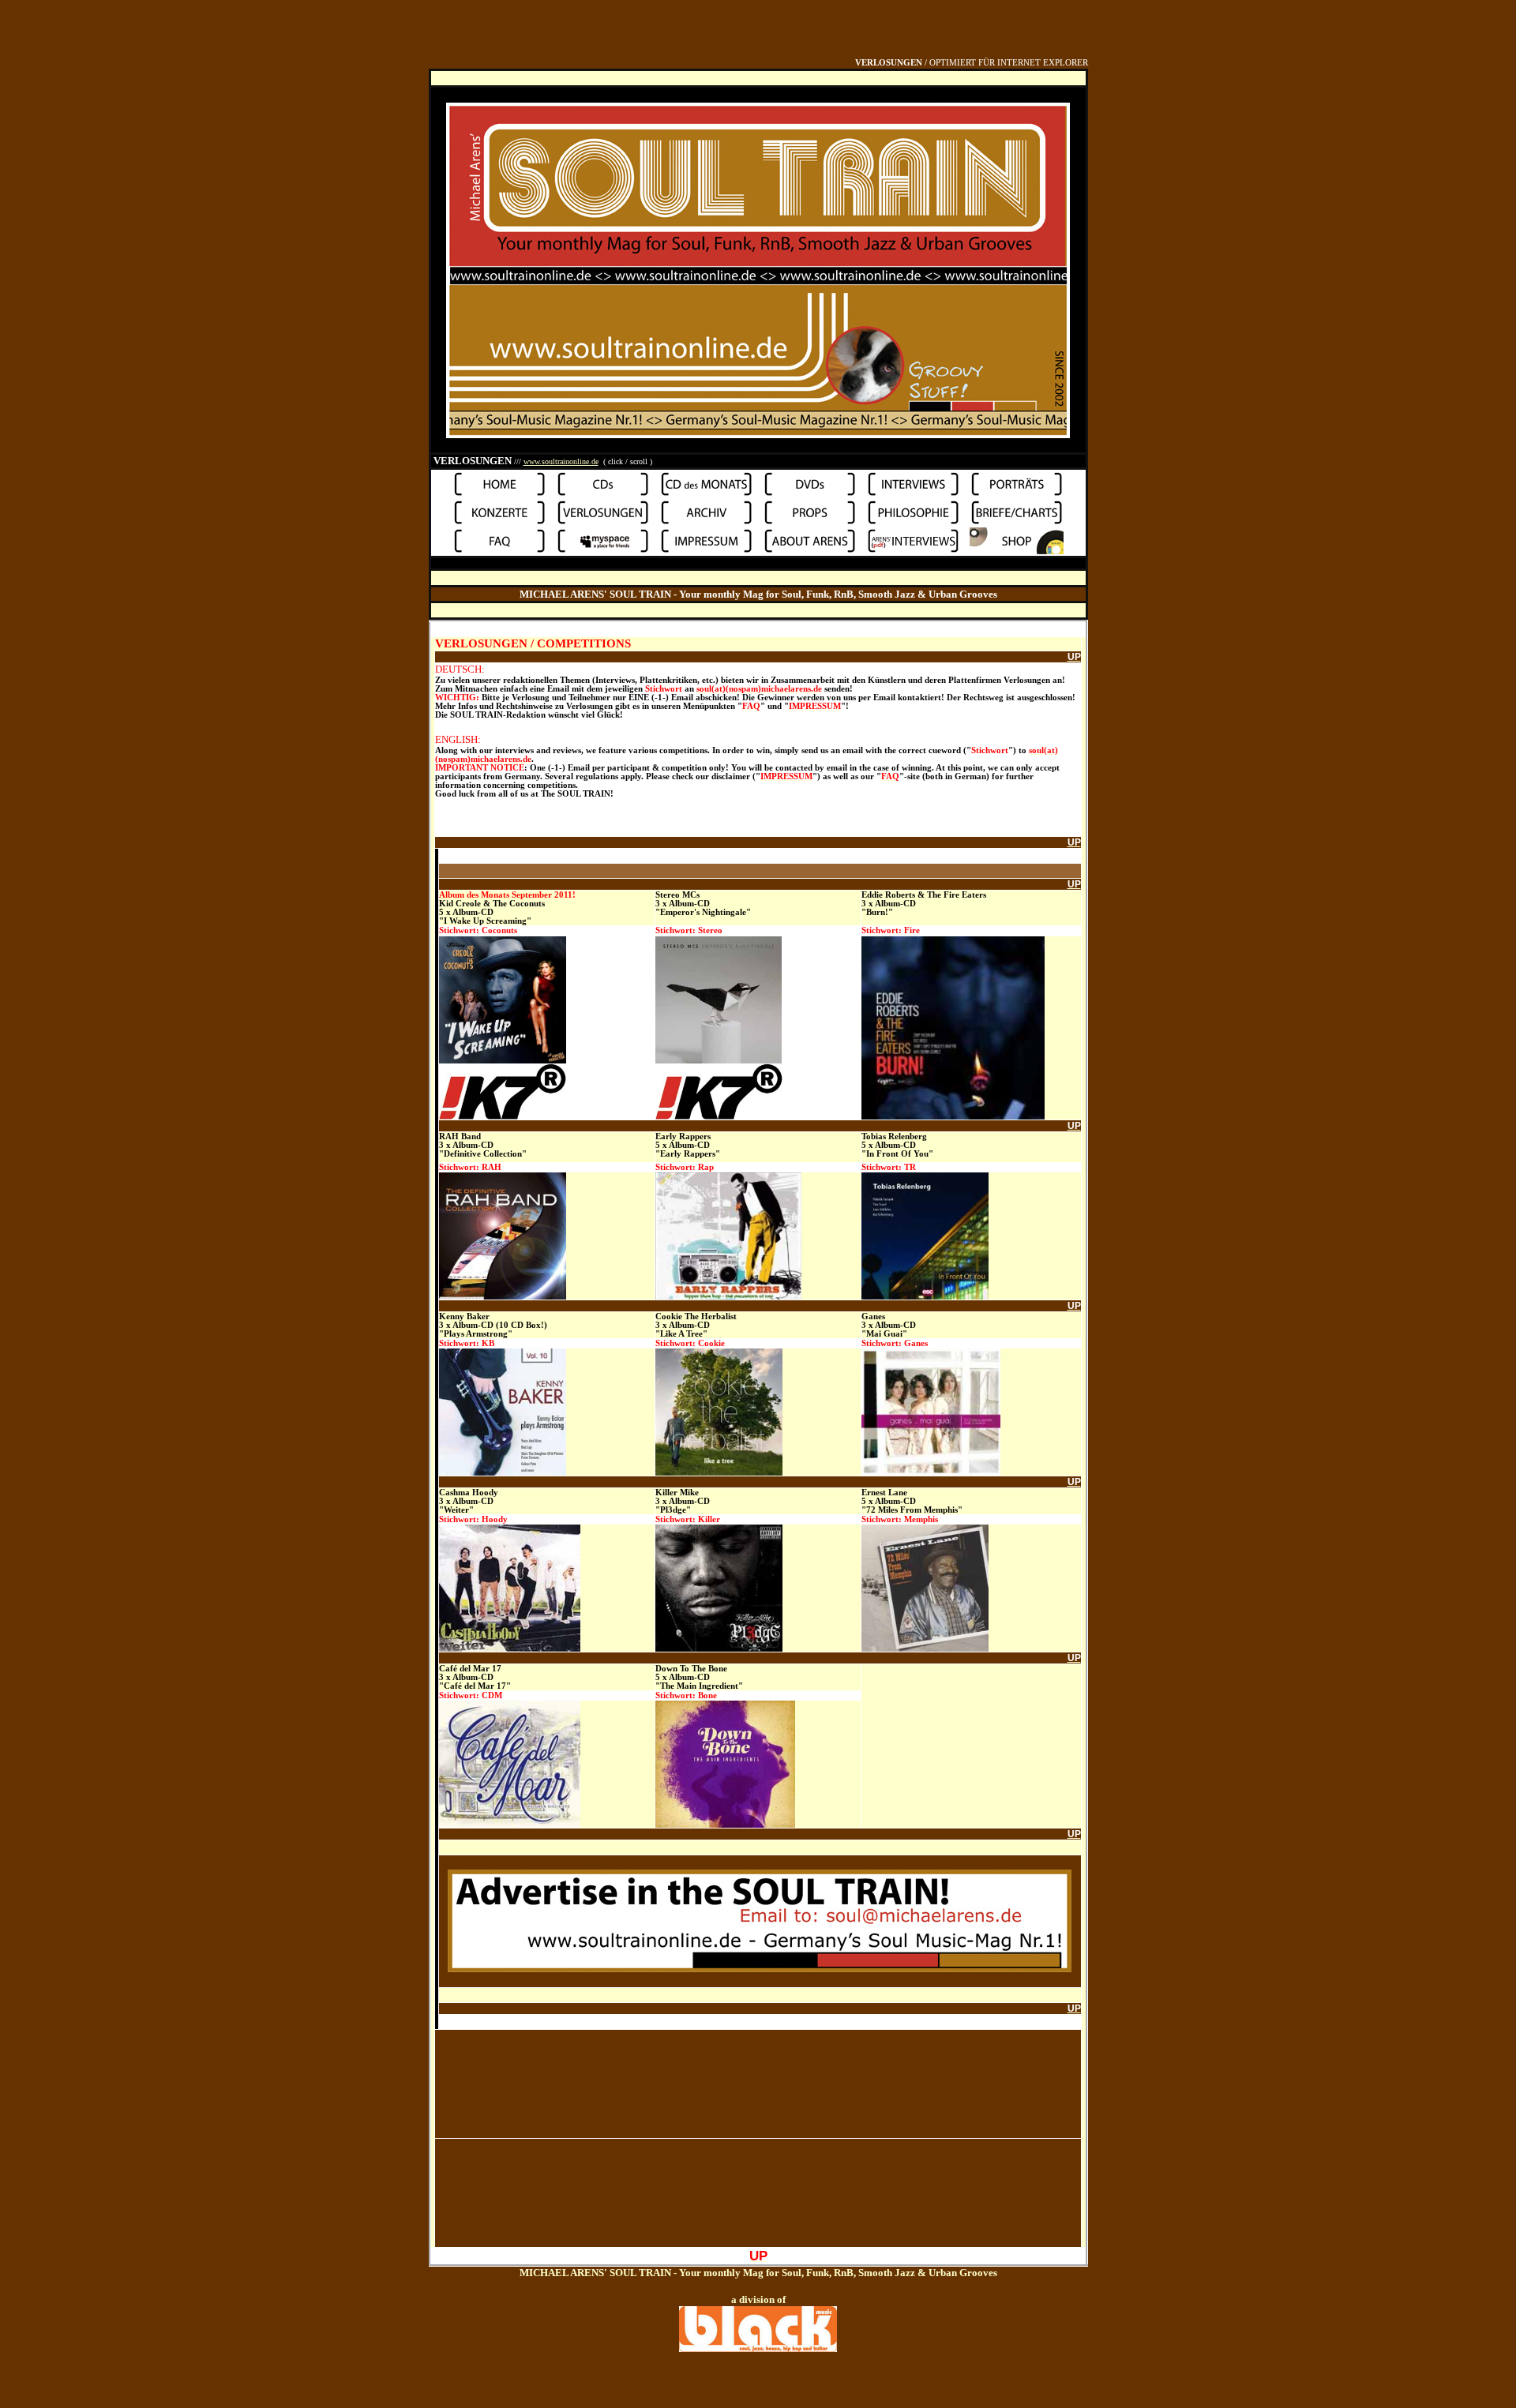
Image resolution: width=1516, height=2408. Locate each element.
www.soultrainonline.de (561, 461)
